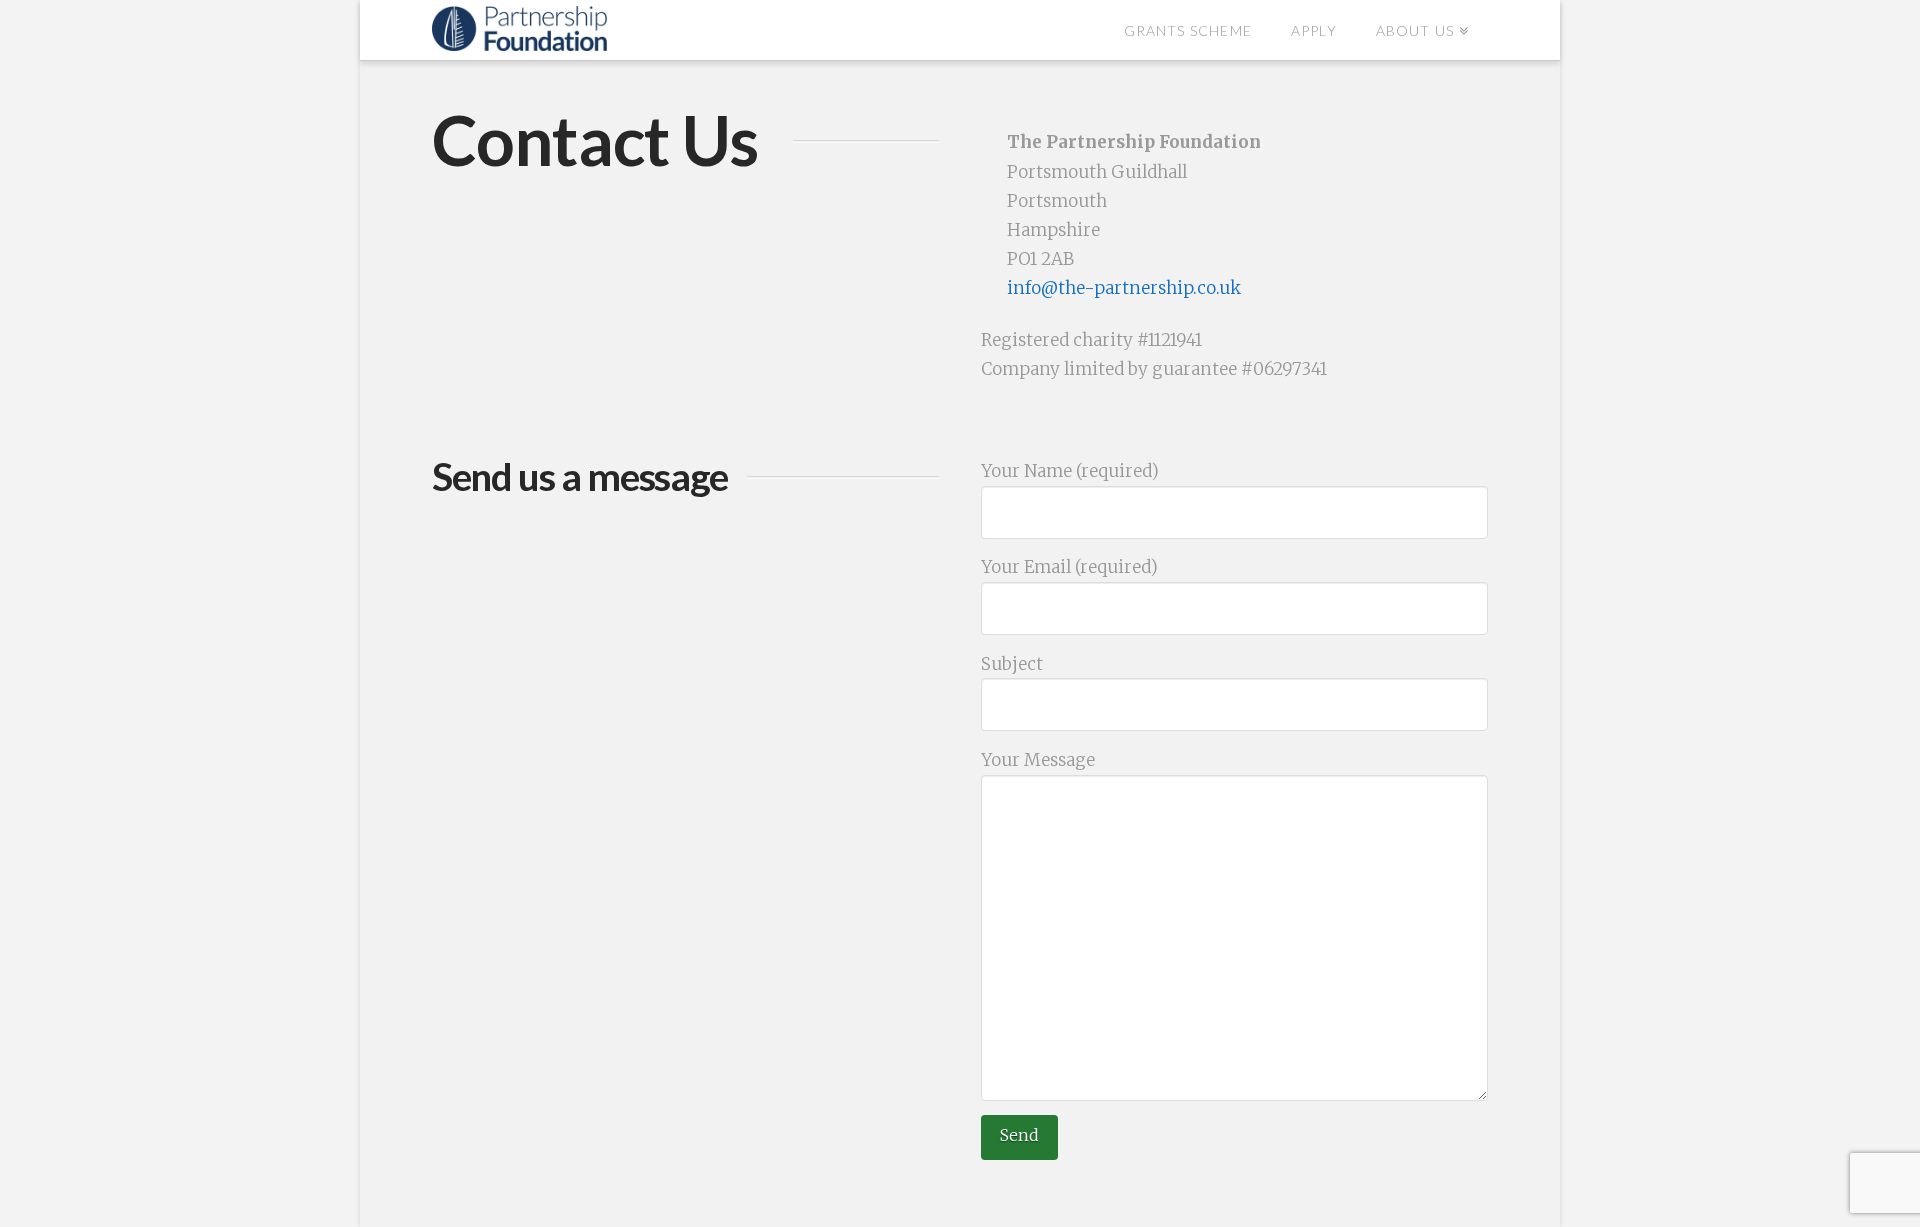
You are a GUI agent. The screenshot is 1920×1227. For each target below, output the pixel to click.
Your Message (1038, 760)
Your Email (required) (1069, 567)
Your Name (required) (1070, 471)
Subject (1012, 664)
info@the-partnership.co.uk (1124, 288)
